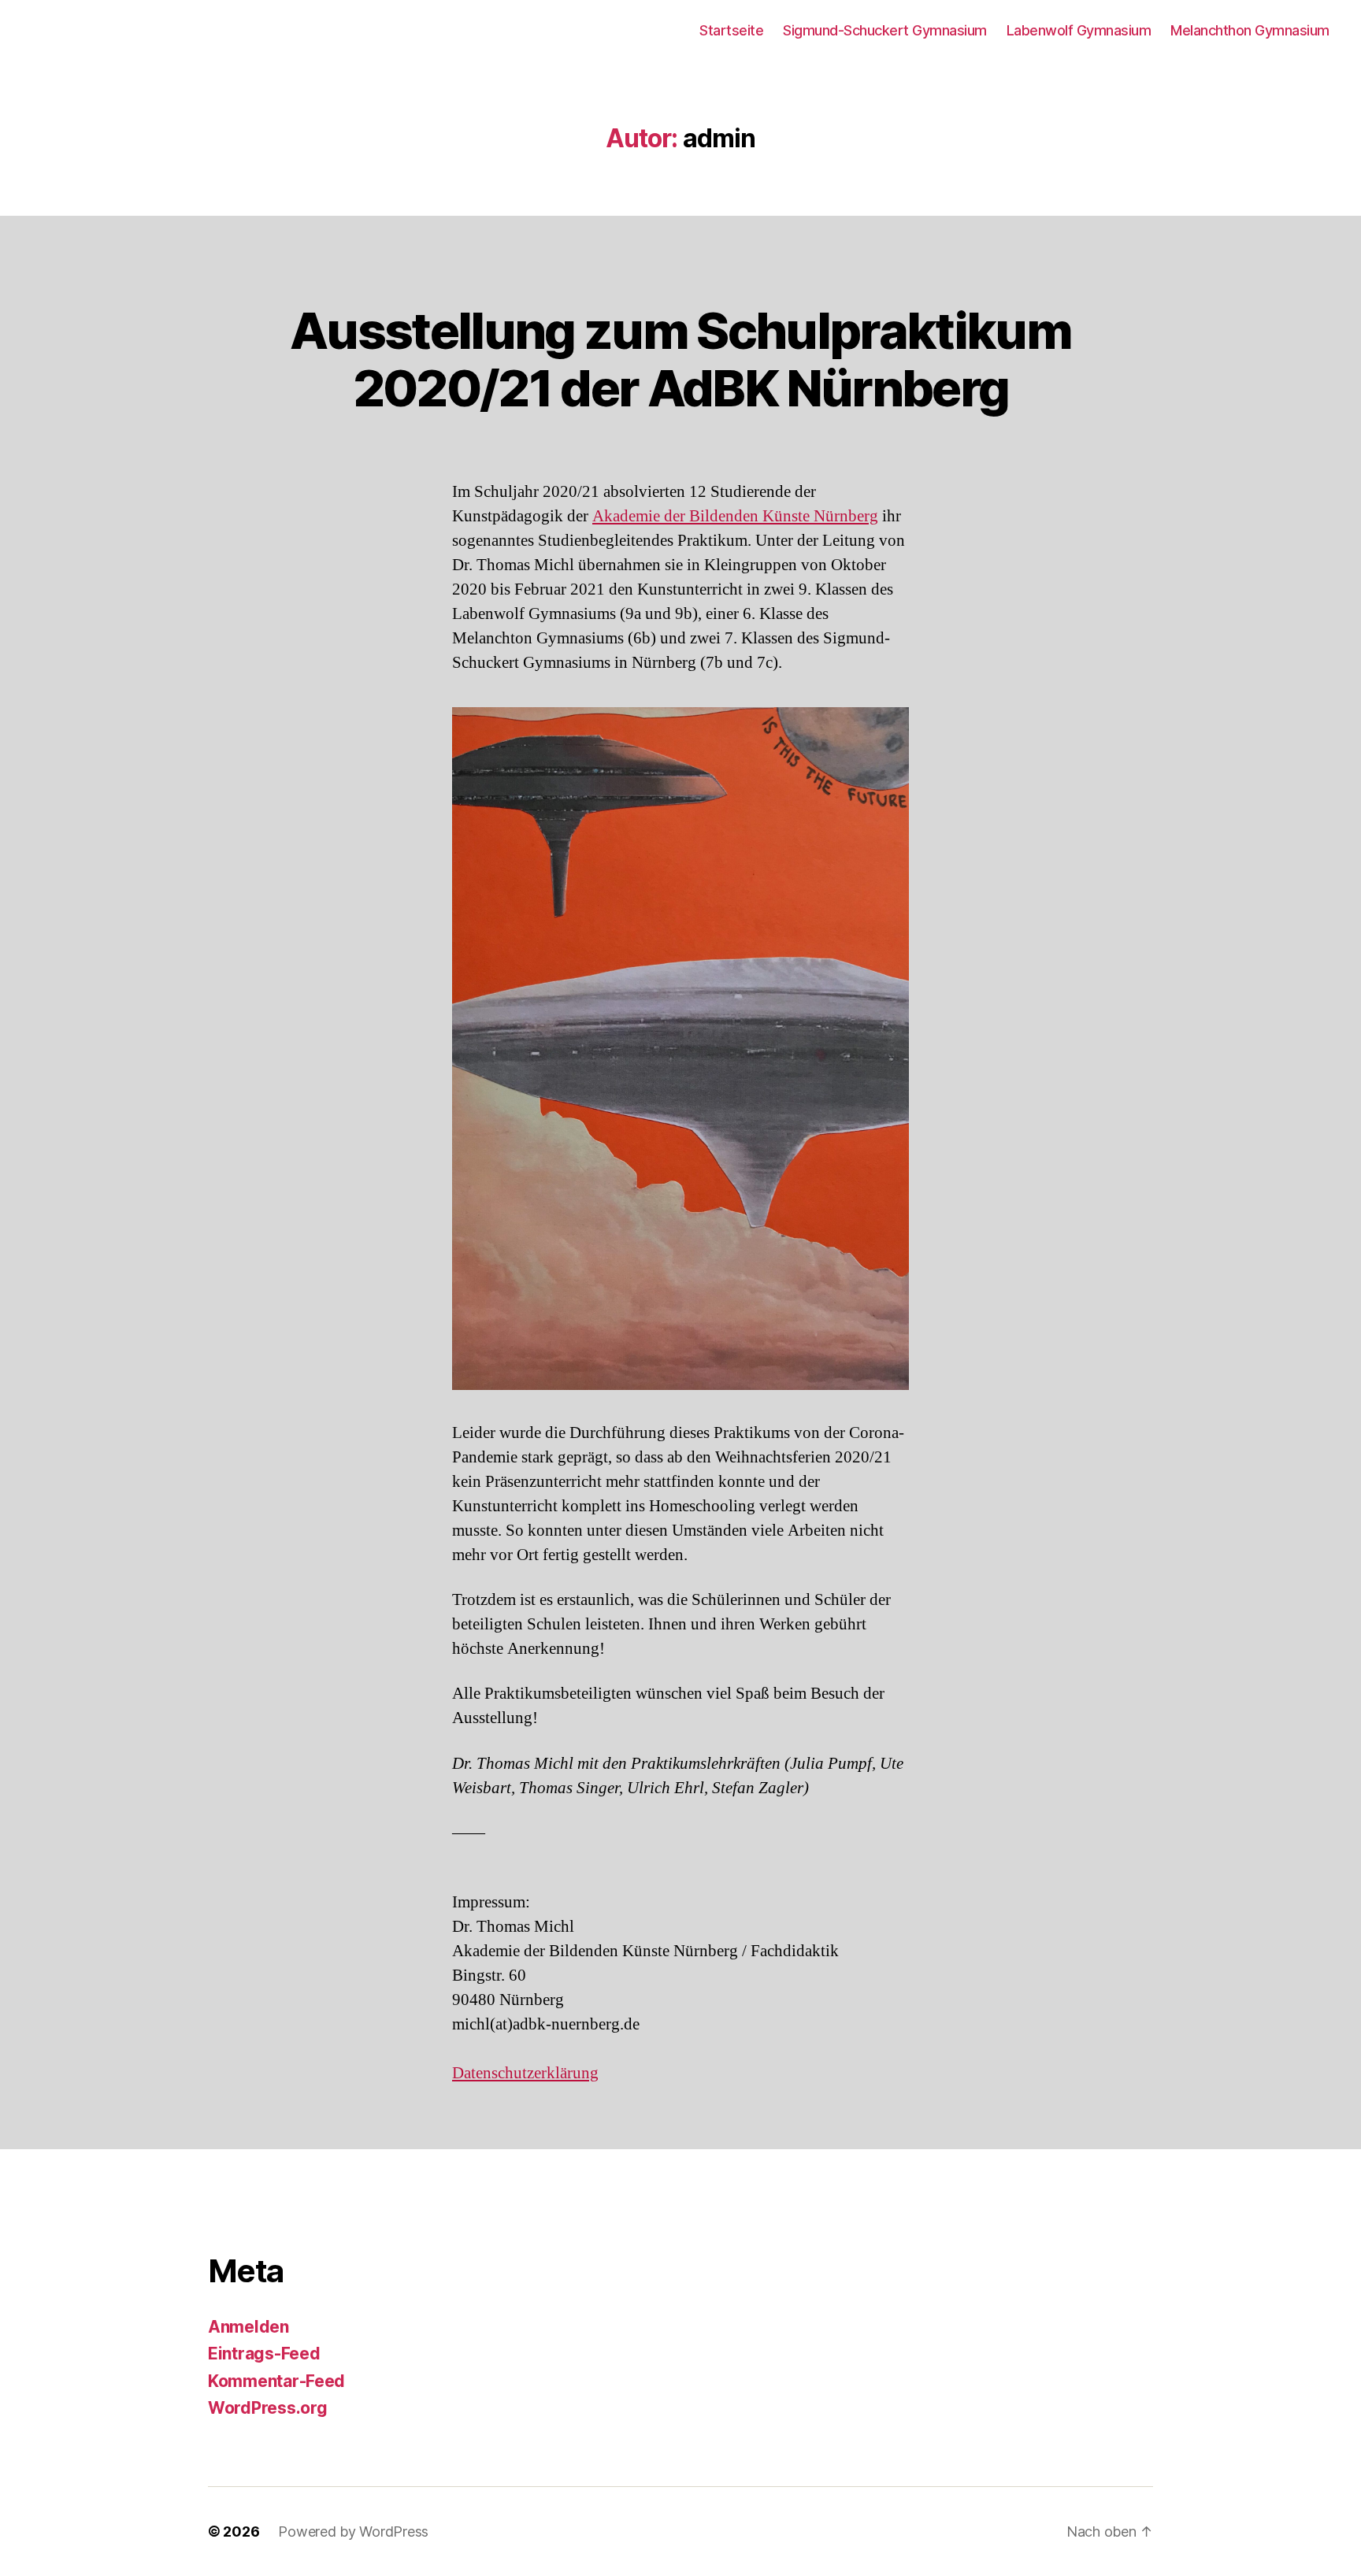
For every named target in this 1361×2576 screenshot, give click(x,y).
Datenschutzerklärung (525, 2073)
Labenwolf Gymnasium (1079, 30)
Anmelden (248, 2327)
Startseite (731, 30)
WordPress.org (268, 2408)
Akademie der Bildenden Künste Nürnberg (735, 516)
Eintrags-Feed (264, 2354)
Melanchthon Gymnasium (1250, 30)
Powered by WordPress (353, 2532)
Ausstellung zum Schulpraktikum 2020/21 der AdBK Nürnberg (680, 359)
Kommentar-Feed (276, 2381)
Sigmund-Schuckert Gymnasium (885, 30)
